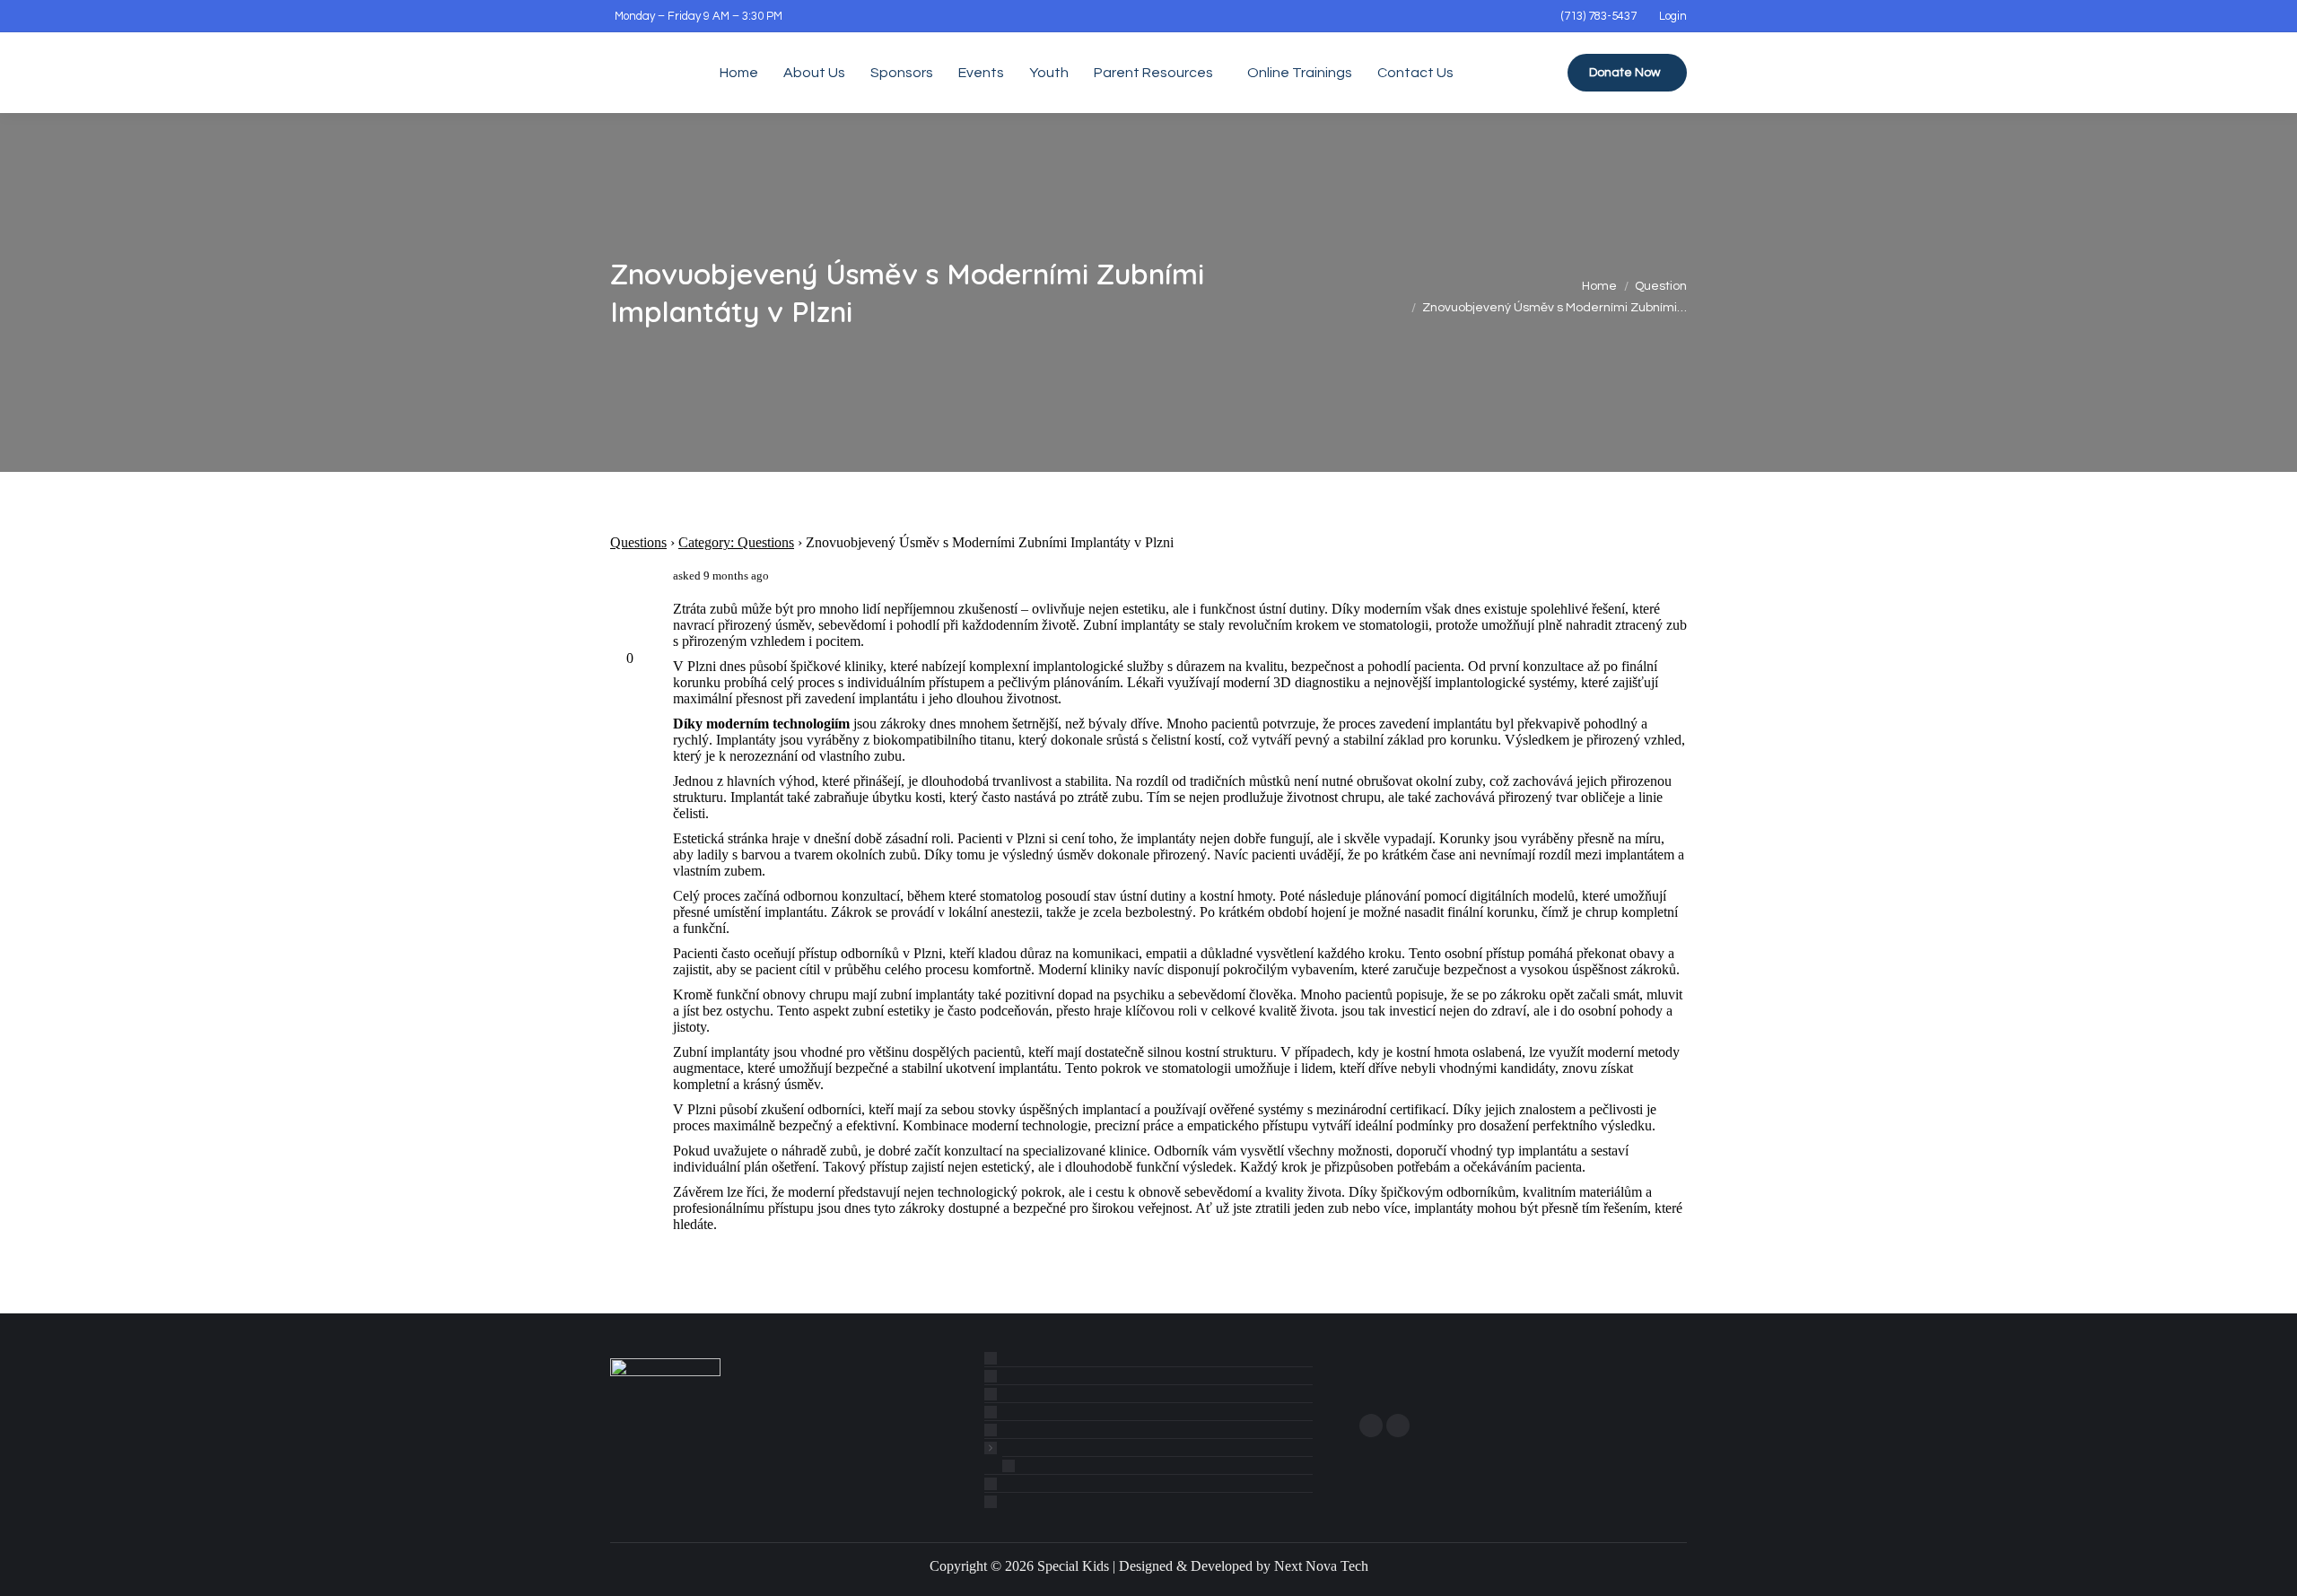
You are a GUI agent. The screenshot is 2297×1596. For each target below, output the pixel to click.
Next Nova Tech (1321, 1566)
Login (1673, 16)
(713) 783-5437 (1599, 16)
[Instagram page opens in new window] (1398, 1426)
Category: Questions (736, 542)
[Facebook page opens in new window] (1371, 1426)
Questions (638, 542)
